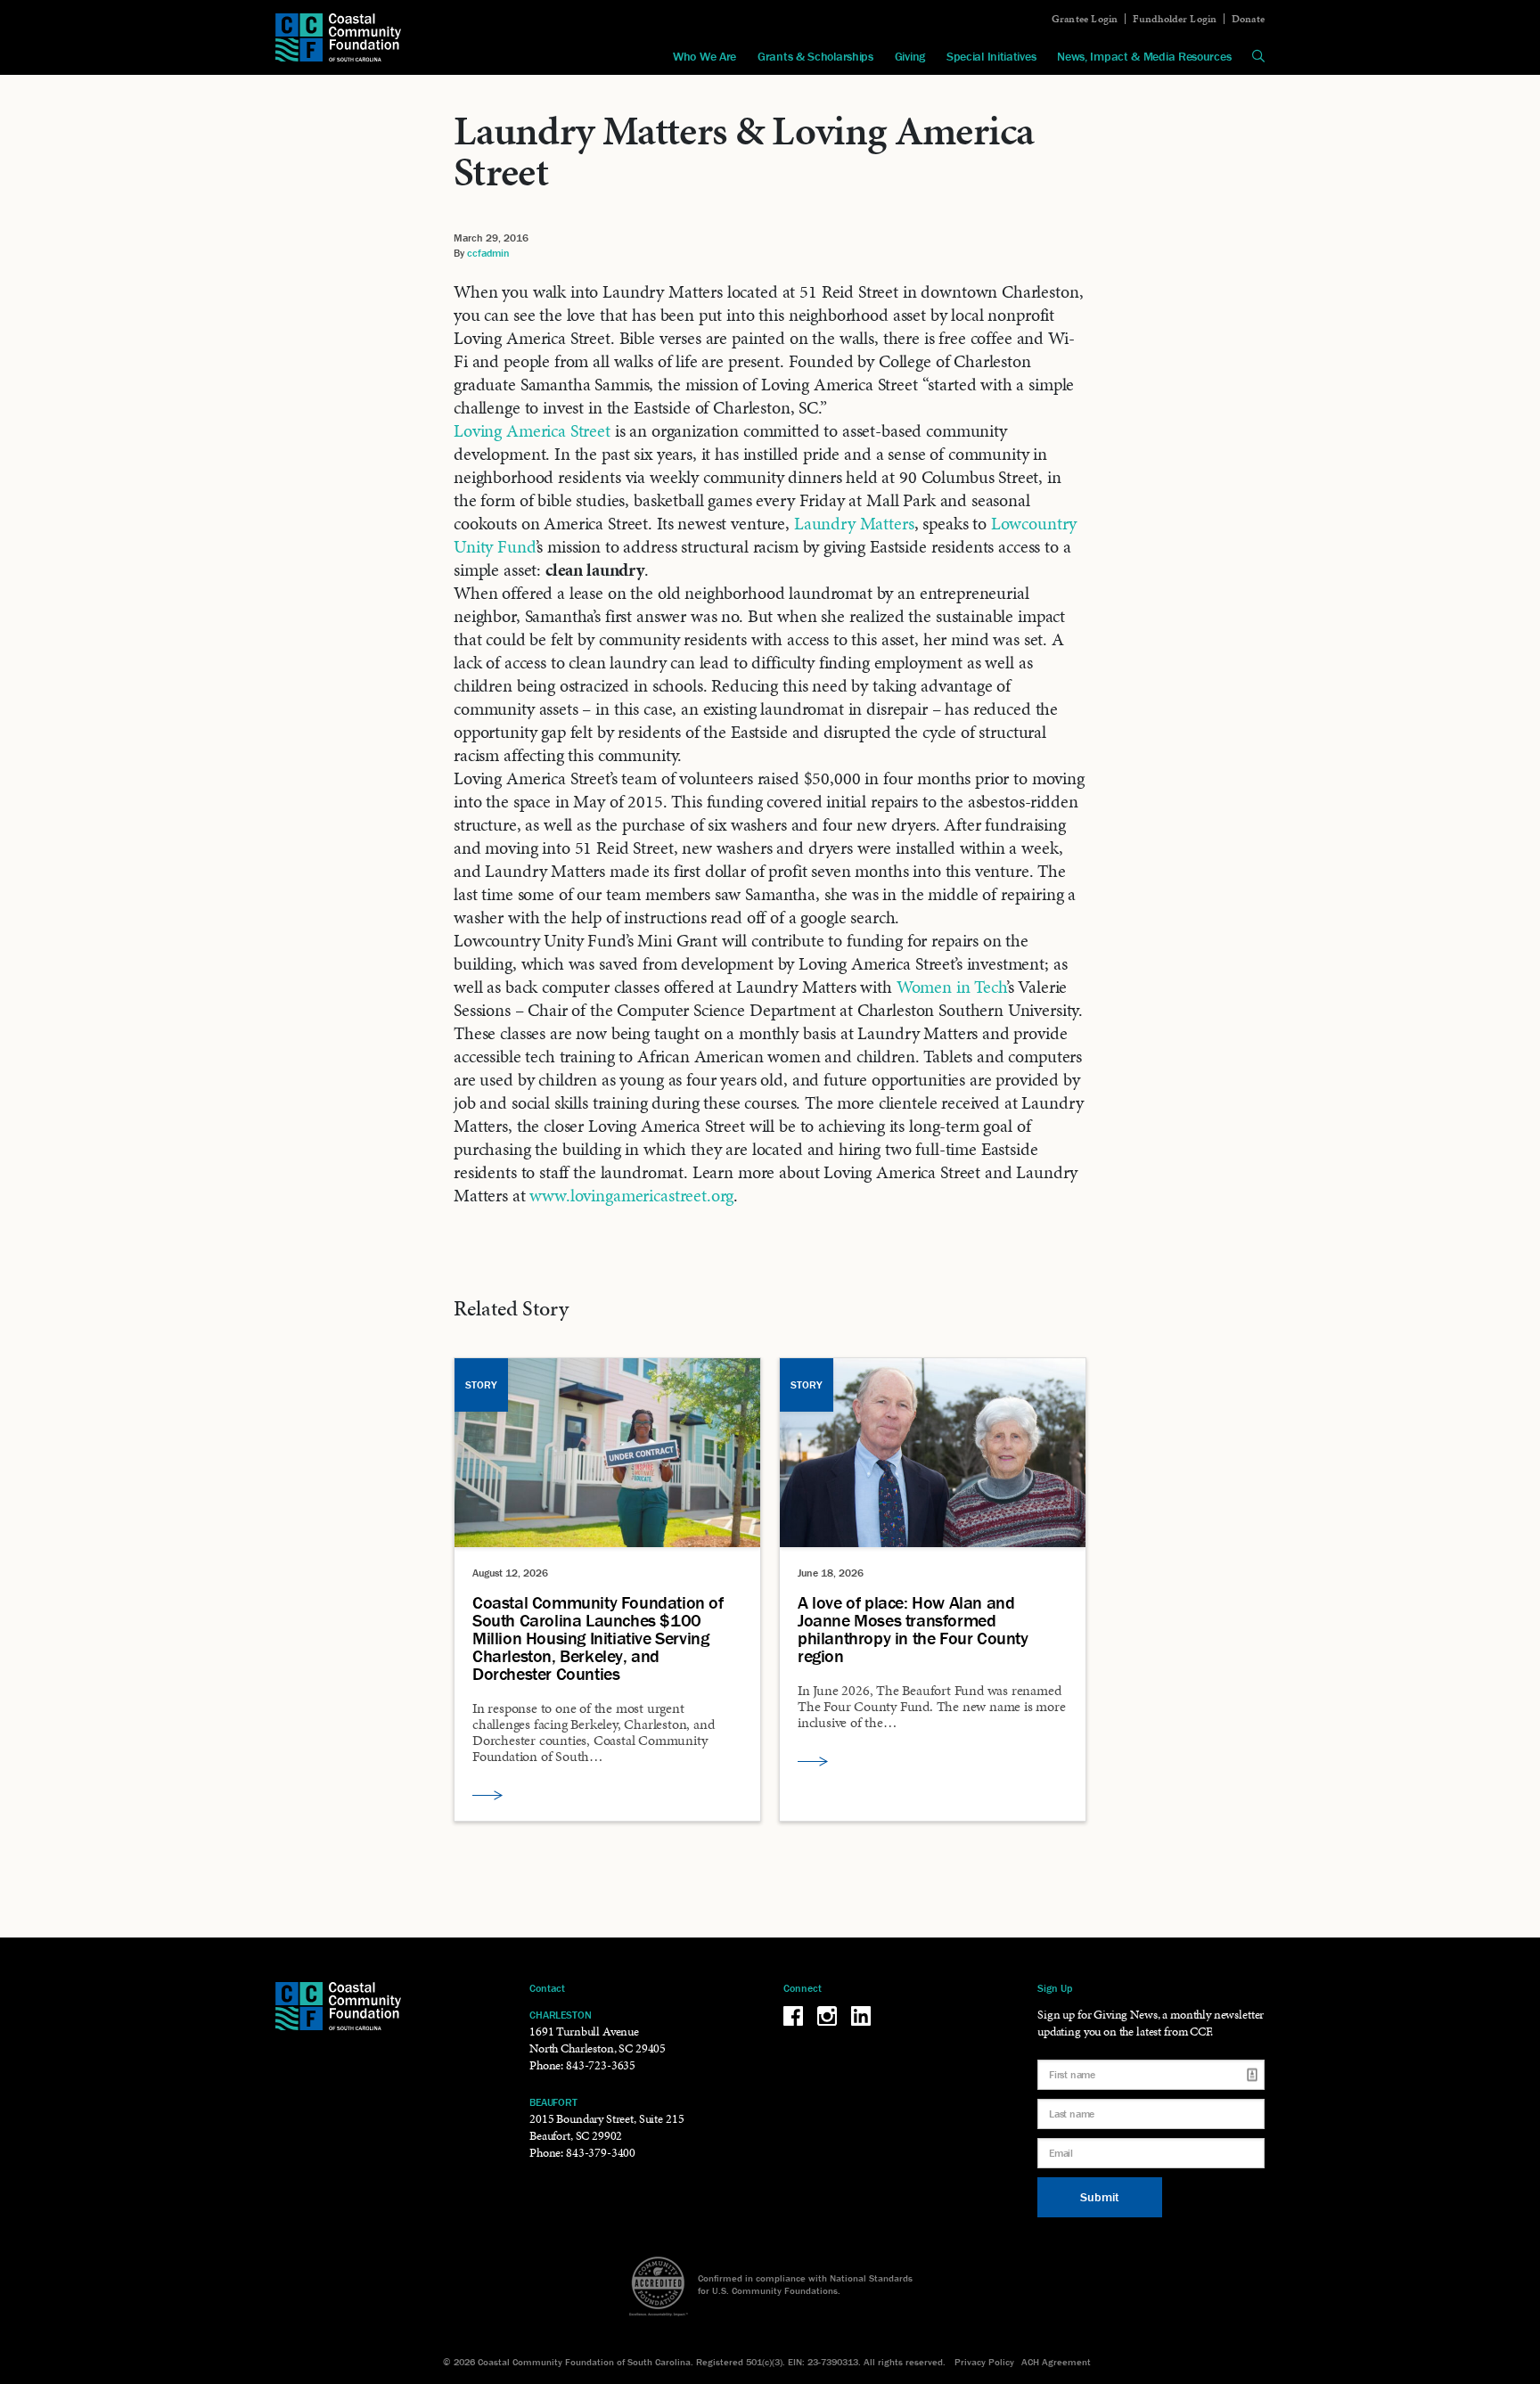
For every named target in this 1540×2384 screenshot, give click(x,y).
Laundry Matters (854, 523)
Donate (1248, 19)
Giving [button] (910, 56)
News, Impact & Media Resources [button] (1144, 56)
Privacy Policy (984, 2362)
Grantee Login (1085, 19)
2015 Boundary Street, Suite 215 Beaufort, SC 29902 (606, 2127)
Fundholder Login (1175, 19)
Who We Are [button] (704, 56)
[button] (1258, 56)
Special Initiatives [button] (991, 56)
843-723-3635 (601, 2065)
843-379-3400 (601, 2153)
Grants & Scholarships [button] (815, 56)
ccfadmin (488, 253)
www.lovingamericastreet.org (631, 1195)
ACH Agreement (1056, 2362)
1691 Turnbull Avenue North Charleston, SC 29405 (598, 2040)
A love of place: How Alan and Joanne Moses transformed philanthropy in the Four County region (913, 1629)
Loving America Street (532, 430)
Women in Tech (951, 987)
